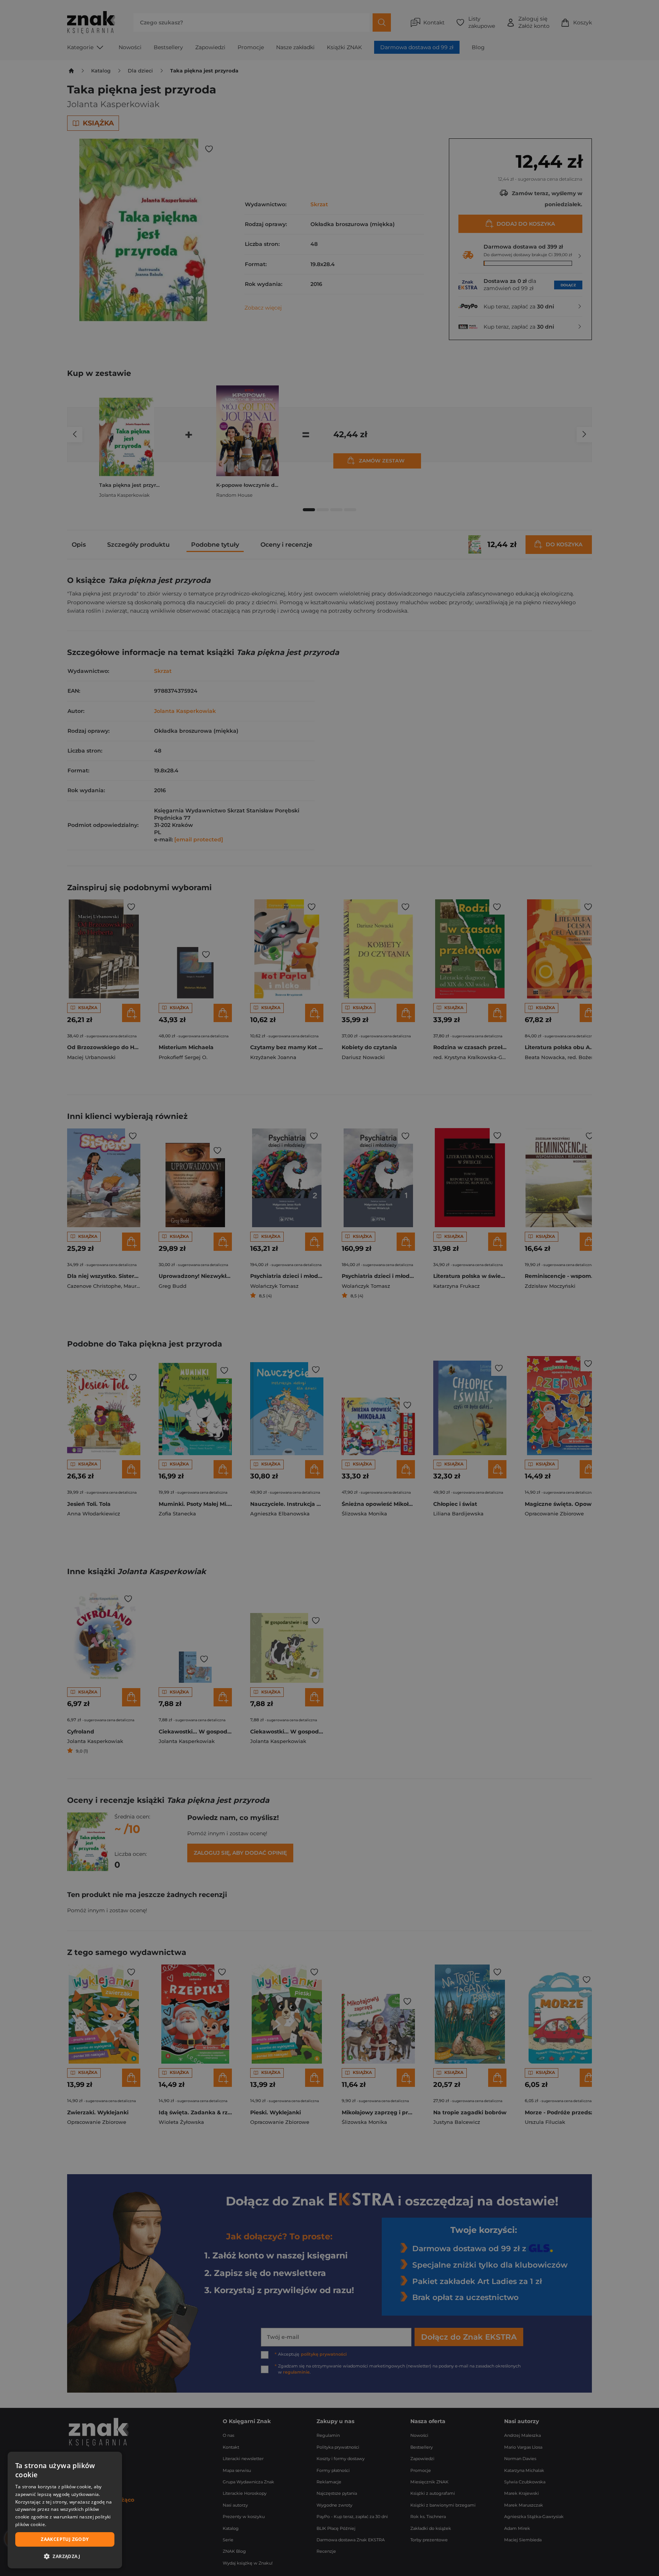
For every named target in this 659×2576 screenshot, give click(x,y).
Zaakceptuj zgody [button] (65, 2539)
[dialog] (65, 2510)
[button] (65, 2556)
